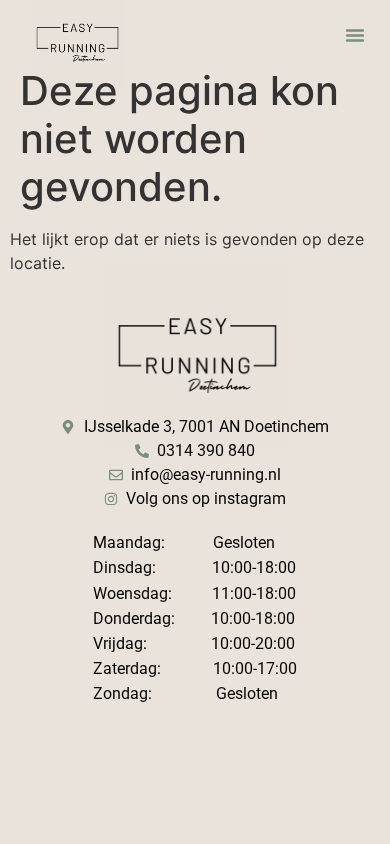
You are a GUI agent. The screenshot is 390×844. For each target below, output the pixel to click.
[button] (355, 35)
